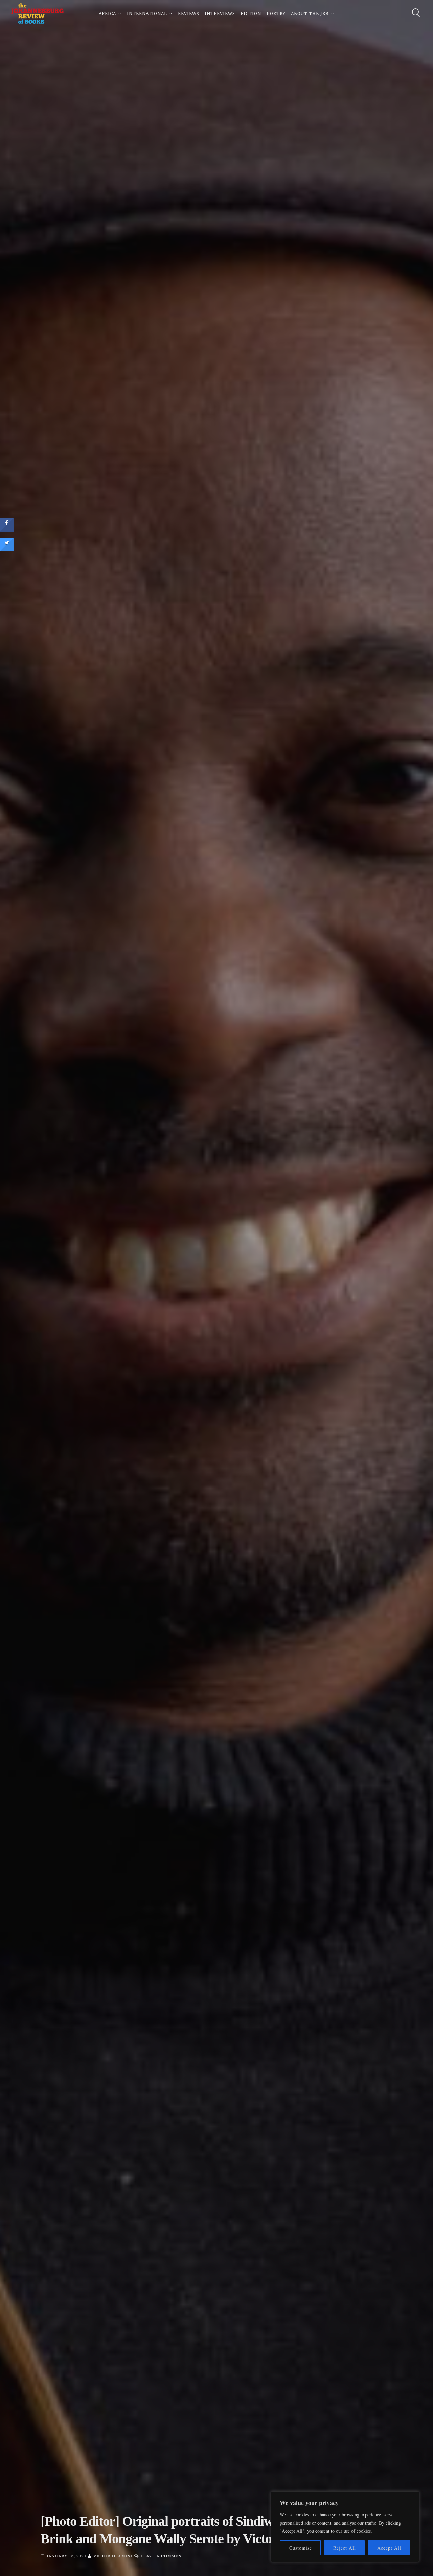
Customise (301, 2548)
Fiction (251, 13)
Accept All (389, 2548)
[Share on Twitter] (7, 549)
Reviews (189, 13)
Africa (107, 13)
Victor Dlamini (113, 2556)
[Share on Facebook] (7, 530)
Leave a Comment (163, 2556)
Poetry (276, 13)
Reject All (345, 2548)
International (147, 13)
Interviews (220, 13)
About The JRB (310, 13)
